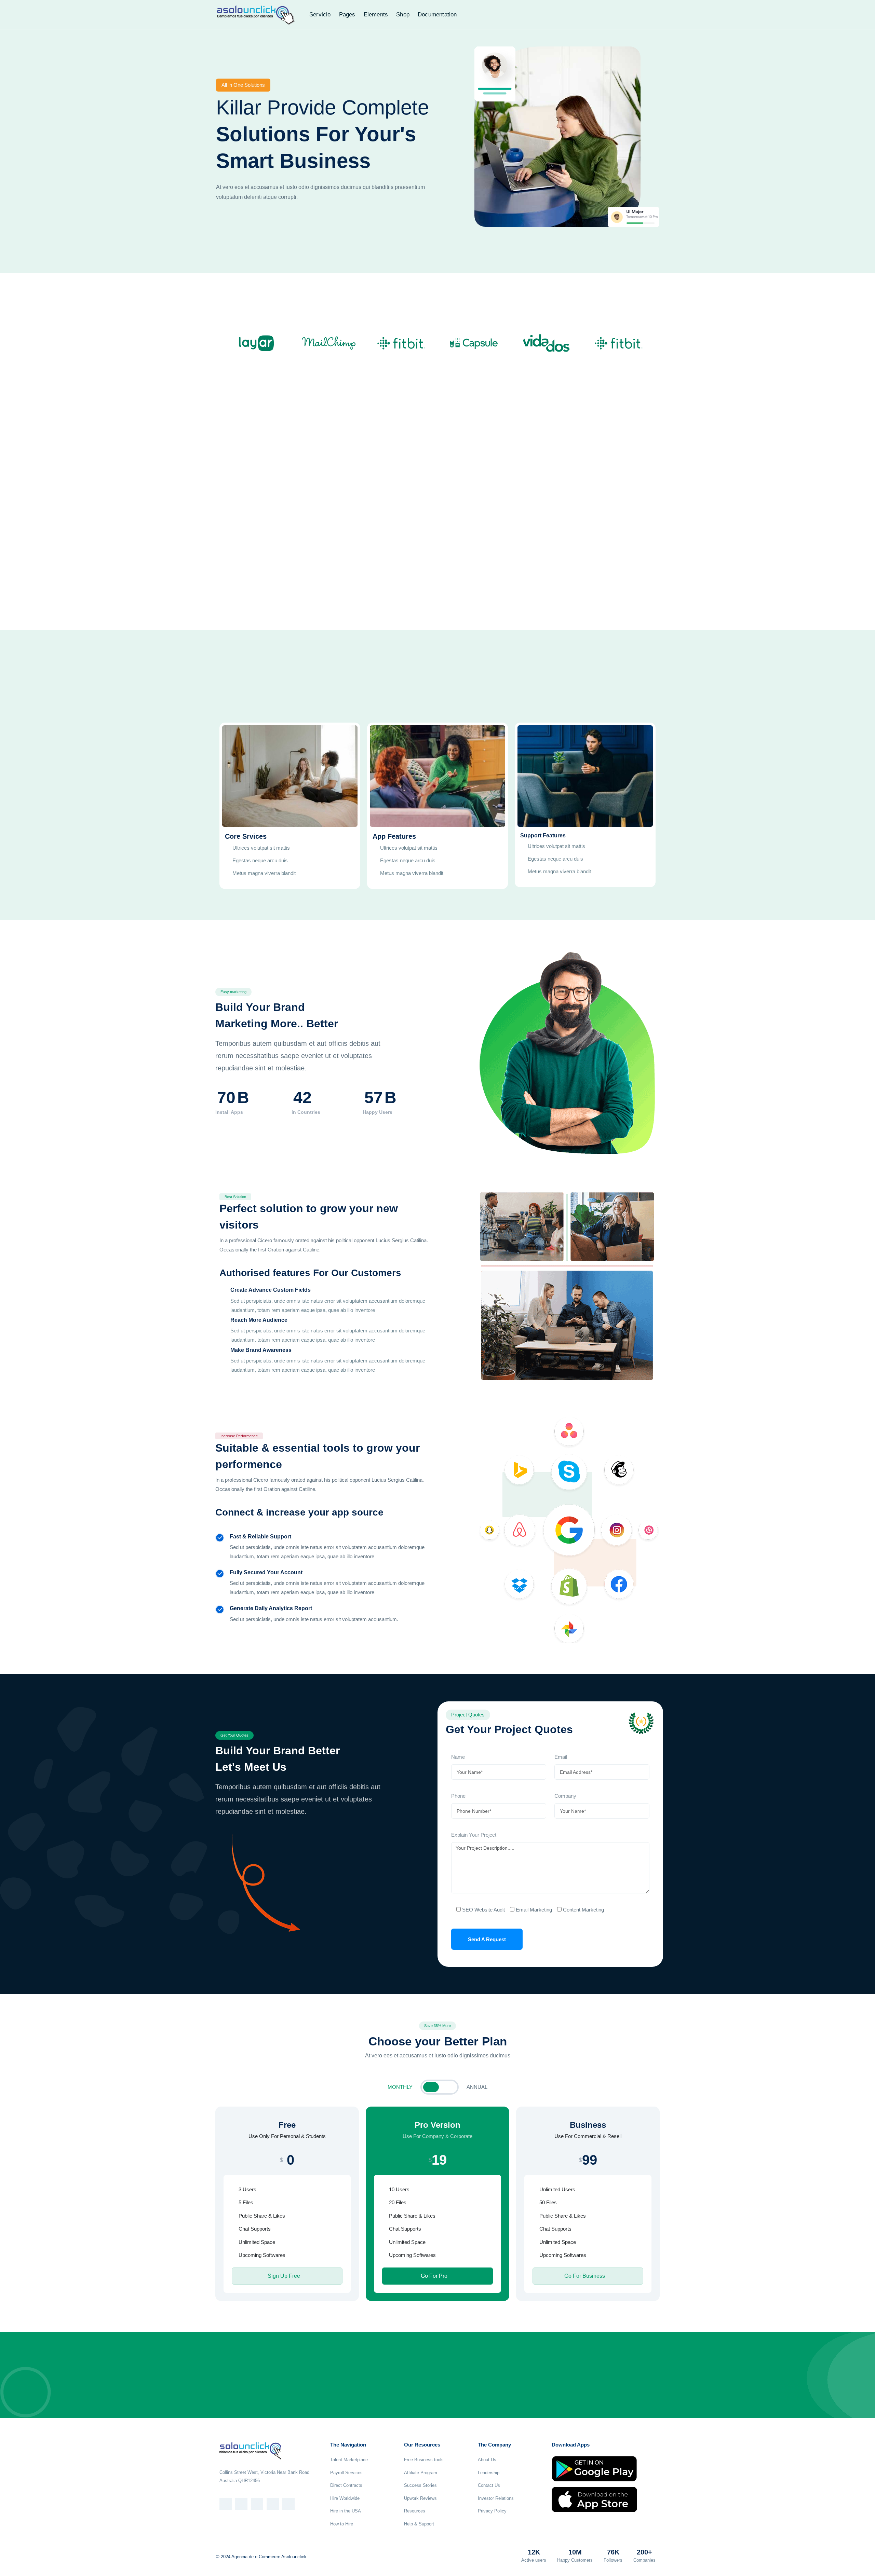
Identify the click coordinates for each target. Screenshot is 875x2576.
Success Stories (420, 2485)
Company (565, 1796)
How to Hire (342, 2524)
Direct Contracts (346, 2485)
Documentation (437, 15)
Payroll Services (346, 2473)
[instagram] (257, 2504)
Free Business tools (424, 2460)
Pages (347, 15)
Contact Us (489, 2485)
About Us (487, 2460)
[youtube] (273, 2504)
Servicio (320, 15)
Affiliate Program (421, 2473)
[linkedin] (241, 2504)
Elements (376, 15)
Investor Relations (496, 2498)
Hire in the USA (346, 2511)
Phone (458, 1796)
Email (561, 1757)
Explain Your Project (474, 1835)
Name (458, 1757)
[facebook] (226, 2504)
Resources (415, 2511)
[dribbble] (288, 2504)
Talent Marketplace (349, 2460)
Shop (403, 15)
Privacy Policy (492, 2511)
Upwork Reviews (420, 2498)
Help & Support (419, 2524)
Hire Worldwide (345, 2498)
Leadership (489, 2473)
